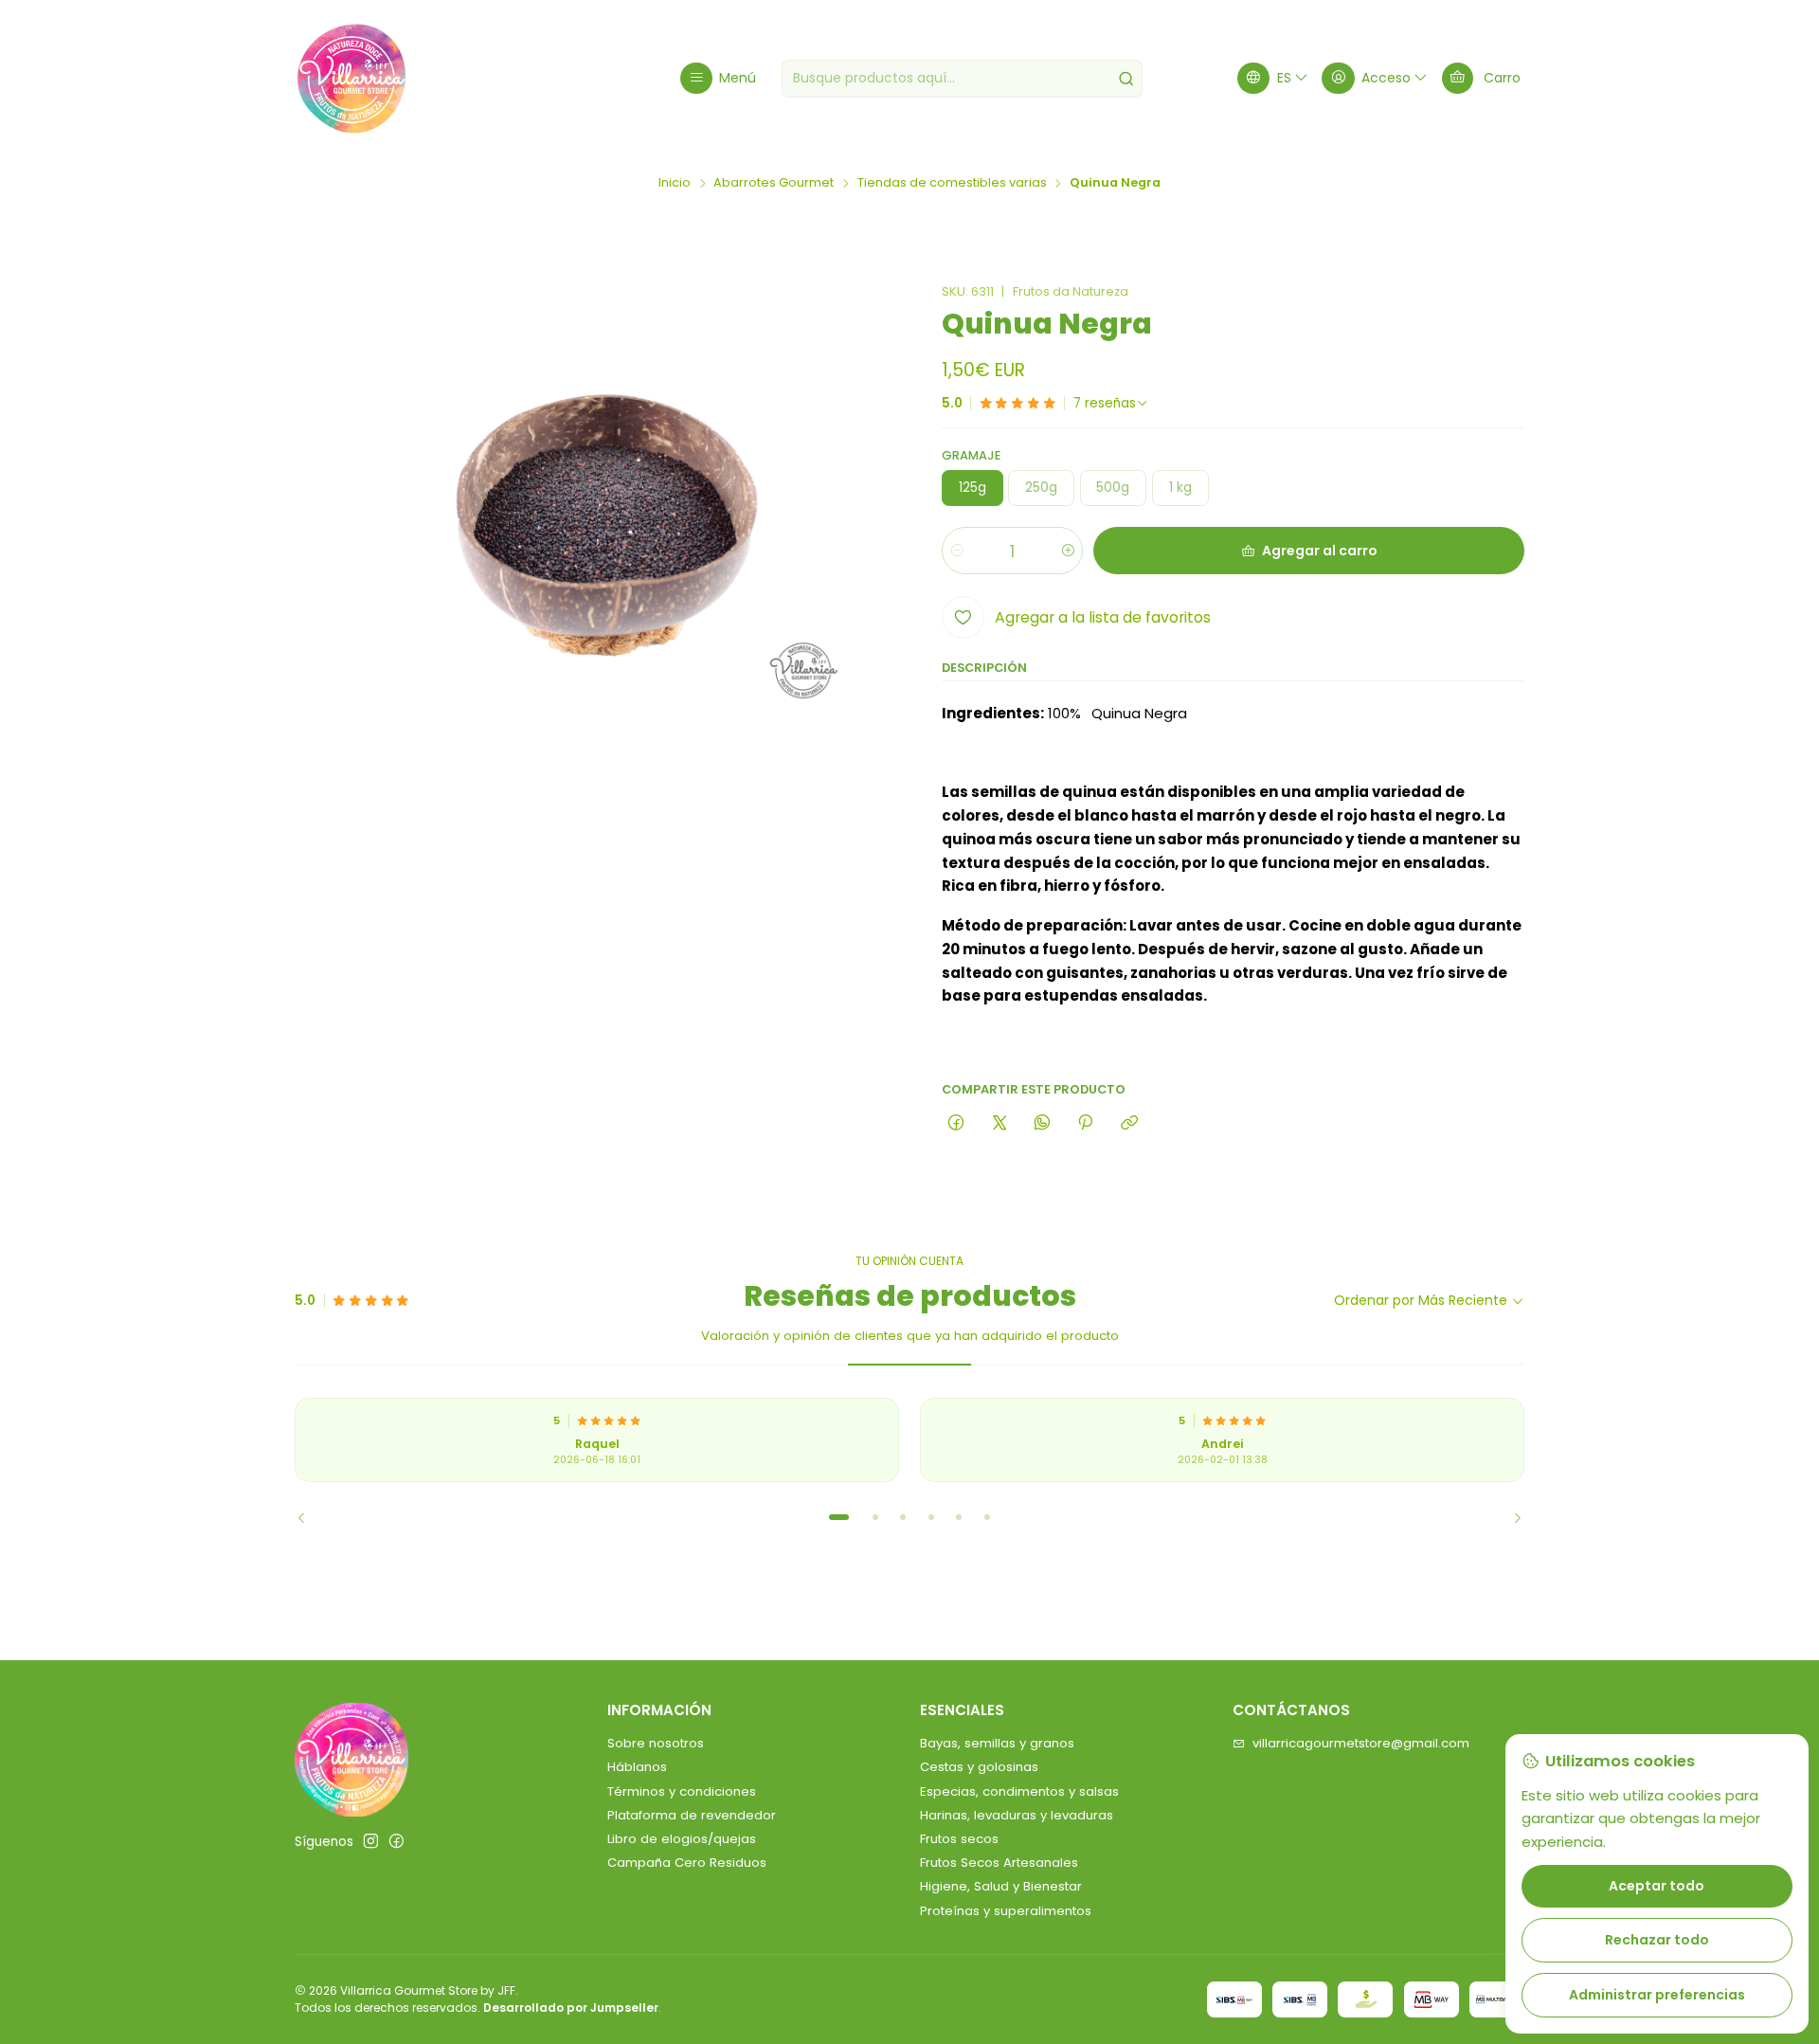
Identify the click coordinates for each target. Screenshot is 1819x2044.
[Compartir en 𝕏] (999, 1123)
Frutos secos (959, 1839)
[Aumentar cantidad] (1067, 551)
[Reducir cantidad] (957, 551)
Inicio (675, 183)
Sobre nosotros (656, 1743)
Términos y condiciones (682, 1791)
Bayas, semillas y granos (997, 1743)
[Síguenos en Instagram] (371, 1842)
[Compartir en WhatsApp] (1042, 1123)
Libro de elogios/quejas (682, 1839)
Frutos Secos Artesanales (999, 1863)
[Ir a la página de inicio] (351, 79)
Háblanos (637, 1767)
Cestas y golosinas (979, 1767)
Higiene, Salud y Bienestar (1001, 1886)
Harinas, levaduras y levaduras (1017, 1815)
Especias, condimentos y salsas (1019, 1791)
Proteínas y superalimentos (1006, 1911)
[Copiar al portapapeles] (1129, 1123)
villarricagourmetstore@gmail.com (1361, 1743)
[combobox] (962, 79)
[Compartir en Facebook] (956, 1123)
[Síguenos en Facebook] (396, 1842)
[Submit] (1126, 79)
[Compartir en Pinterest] (1086, 1123)
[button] (839, 1517)
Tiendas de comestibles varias (952, 183)
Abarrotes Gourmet (774, 183)
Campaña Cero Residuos (687, 1863)
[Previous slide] (309, 1517)
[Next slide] (1510, 1517)
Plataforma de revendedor (692, 1815)
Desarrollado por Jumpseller (571, 2008)
